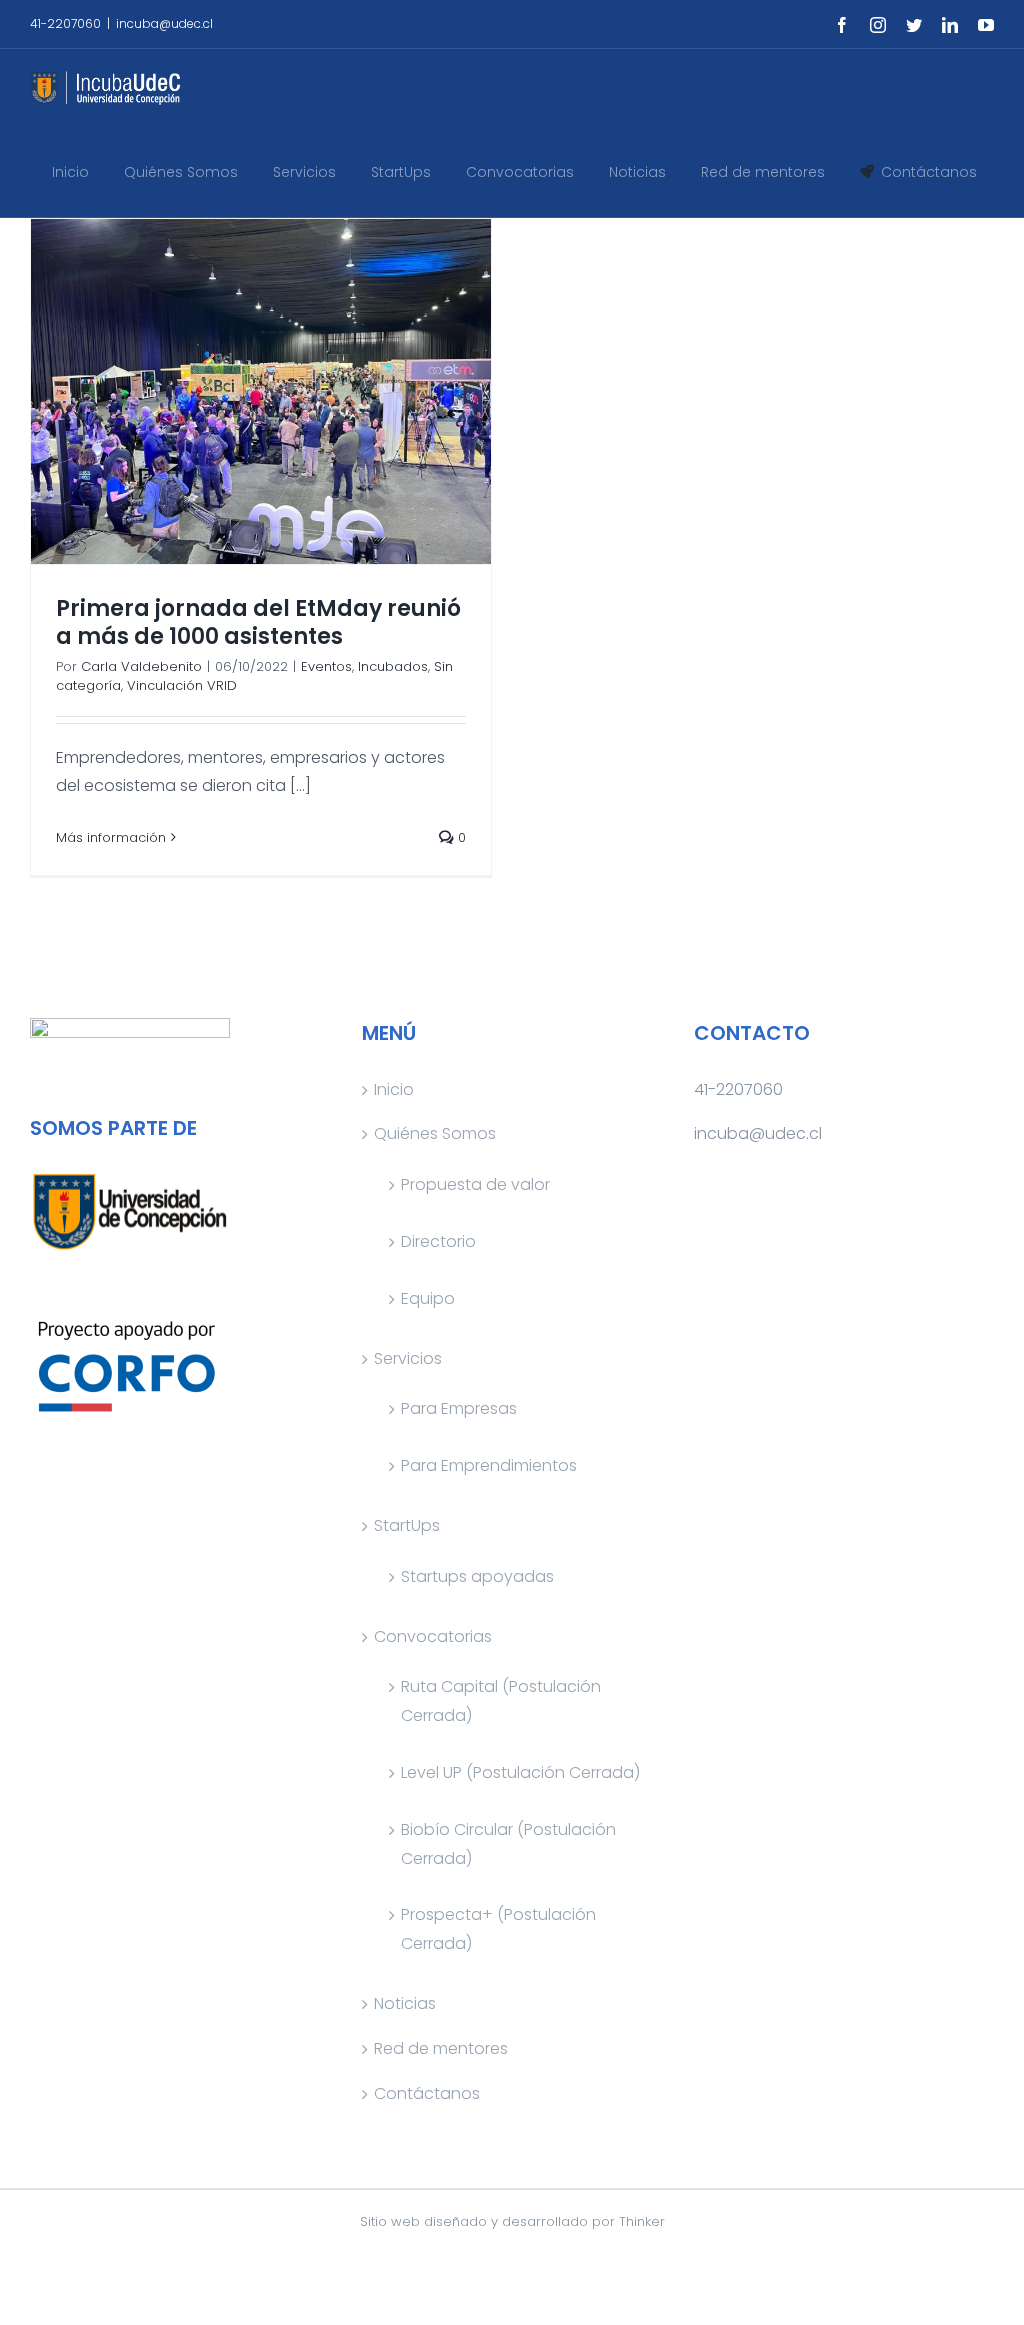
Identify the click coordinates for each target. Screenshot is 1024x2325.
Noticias (405, 2003)
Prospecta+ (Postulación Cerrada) (498, 1929)
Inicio (394, 1089)
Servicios (408, 1358)
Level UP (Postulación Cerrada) (520, 1772)
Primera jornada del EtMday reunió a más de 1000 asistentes (258, 623)
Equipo (428, 1298)
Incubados (393, 666)
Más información (111, 837)
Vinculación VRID (182, 685)
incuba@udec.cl (164, 23)
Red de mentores (441, 2048)
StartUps (407, 1525)
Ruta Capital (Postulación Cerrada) (501, 1701)
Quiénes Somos (435, 1133)
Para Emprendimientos (489, 1465)
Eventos (326, 666)
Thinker (642, 2221)
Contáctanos (427, 2093)
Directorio (438, 1241)
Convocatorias (433, 1636)
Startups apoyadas (477, 1576)
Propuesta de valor (475, 1184)
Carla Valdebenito (141, 666)
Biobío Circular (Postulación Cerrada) (508, 1844)
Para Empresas (459, 1408)
